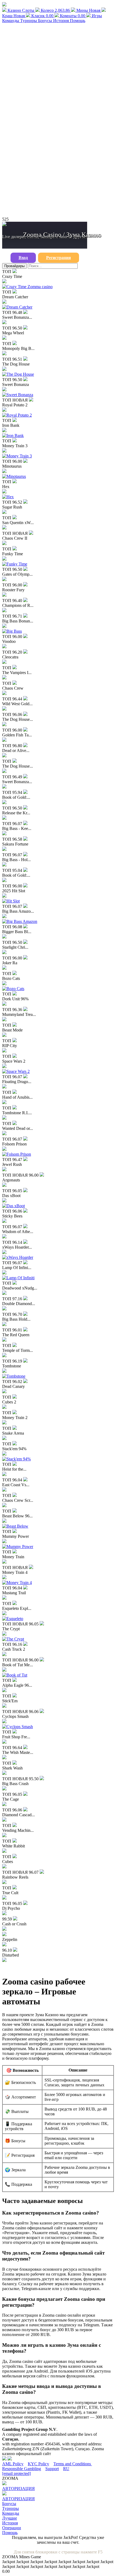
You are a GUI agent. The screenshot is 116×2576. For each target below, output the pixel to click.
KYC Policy (38, 2464)
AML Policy (13, 2464)
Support (52, 2469)
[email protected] (16, 2473)
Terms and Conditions (73, 2464)
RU (66, 2469)
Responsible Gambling (22, 2469)
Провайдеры (14, 266)
